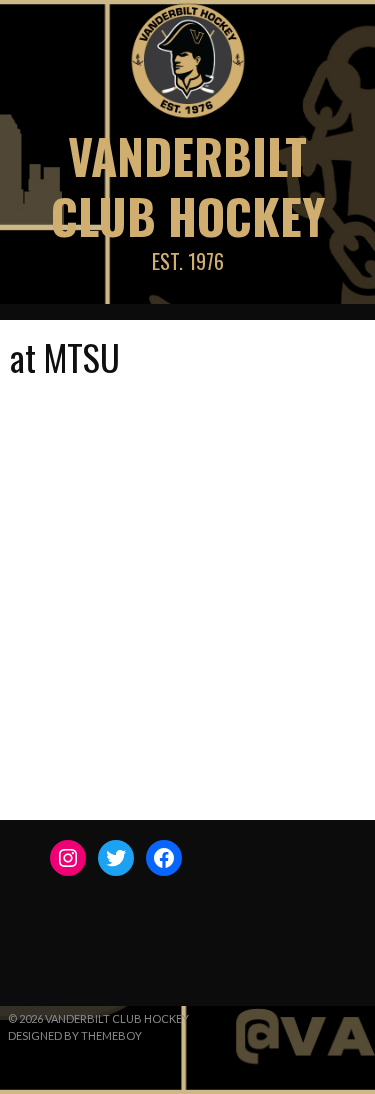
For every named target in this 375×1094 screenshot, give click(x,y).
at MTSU (65, 356)
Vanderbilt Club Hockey (188, 185)
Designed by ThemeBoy (75, 1035)
